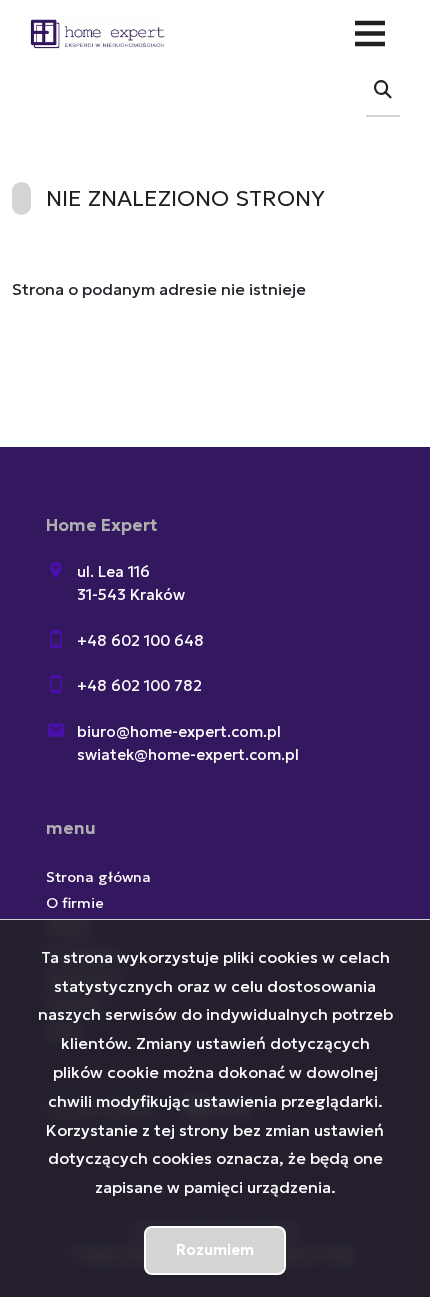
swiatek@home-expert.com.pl (188, 754)
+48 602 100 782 (139, 685)
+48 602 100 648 (140, 640)
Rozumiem (215, 1249)
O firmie (75, 903)
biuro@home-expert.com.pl (179, 731)
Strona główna (98, 877)
